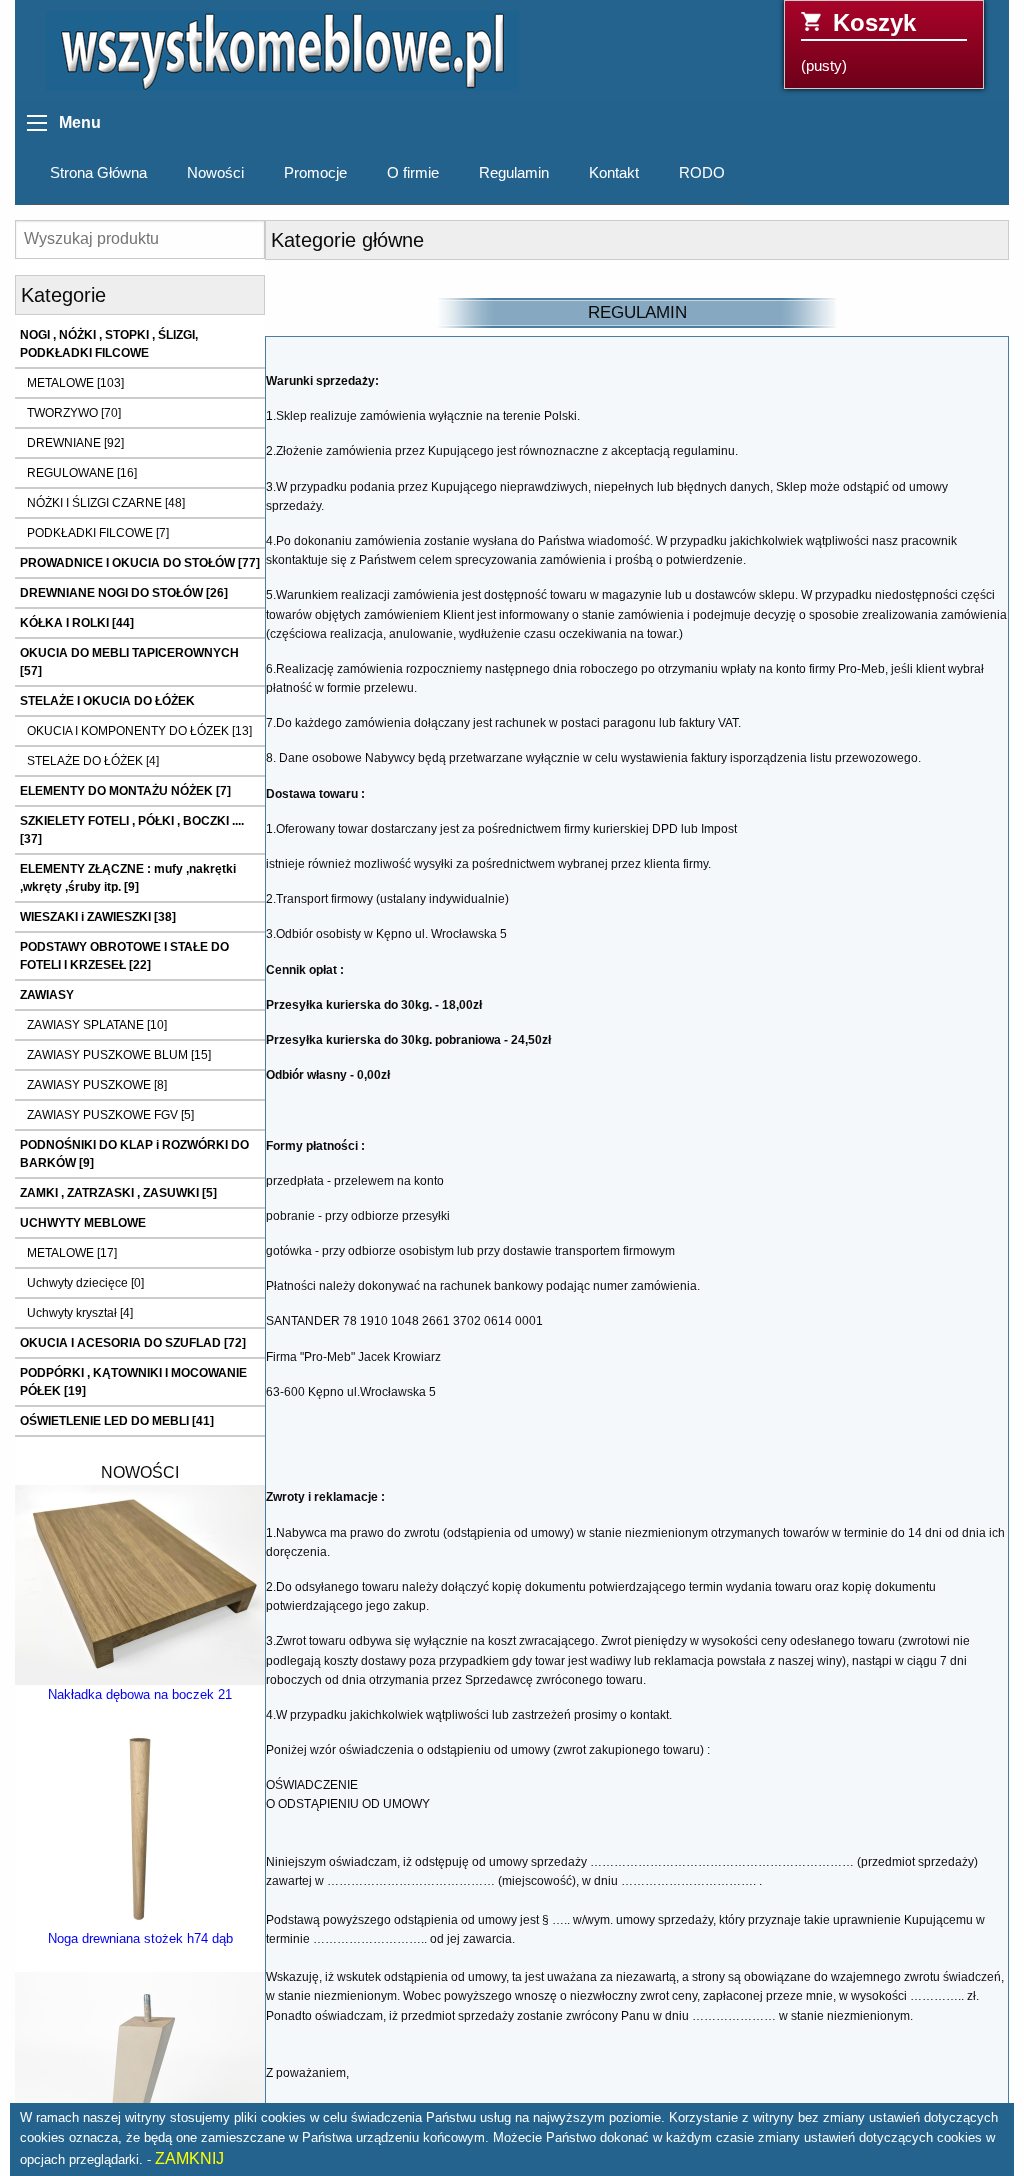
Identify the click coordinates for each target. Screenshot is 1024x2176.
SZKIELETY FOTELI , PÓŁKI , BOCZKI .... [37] (132, 830)
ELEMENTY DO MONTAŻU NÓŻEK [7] (125, 791)
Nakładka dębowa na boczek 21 (140, 1694)
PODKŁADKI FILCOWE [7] (98, 533)
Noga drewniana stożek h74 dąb (140, 1938)
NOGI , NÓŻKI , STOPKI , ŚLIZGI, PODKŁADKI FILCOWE (109, 344)
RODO (702, 173)
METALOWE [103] (75, 383)
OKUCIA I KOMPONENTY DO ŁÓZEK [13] (139, 731)
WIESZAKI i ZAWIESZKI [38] (98, 917)
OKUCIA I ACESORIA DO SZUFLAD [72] (133, 1343)
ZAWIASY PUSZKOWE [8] (97, 1085)
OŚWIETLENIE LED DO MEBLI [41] (117, 1421)
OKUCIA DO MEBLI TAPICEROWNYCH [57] (129, 662)
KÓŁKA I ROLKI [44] (77, 623)
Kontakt (614, 173)
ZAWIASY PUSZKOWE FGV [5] (110, 1115)
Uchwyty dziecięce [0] (85, 1283)
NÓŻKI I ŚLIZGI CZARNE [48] (106, 503)
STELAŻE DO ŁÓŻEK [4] (93, 761)
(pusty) (858, 41)
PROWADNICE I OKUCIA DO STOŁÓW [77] (140, 563)
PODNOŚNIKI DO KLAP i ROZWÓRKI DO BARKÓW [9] (134, 1154)
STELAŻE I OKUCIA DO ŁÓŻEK (107, 701)
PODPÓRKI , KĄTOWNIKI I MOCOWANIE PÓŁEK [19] (133, 1382)
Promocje (315, 173)
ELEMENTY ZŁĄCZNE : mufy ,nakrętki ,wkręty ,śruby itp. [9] (128, 878)
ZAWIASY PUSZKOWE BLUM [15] (119, 1055)
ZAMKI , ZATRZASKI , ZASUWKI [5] (118, 1193)
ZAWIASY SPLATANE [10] (97, 1025)
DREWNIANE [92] (75, 443)
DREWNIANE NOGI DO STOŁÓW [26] (124, 593)
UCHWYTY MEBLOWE (83, 1223)
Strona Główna (98, 173)
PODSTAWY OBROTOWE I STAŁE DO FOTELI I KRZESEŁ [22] (124, 956)
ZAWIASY (47, 995)
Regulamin (514, 173)
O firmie (413, 173)
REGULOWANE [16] (82, 473)
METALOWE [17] (72, 1253)
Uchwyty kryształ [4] (80, 1313)
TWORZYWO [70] (74, 413)
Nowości (215, 173)
